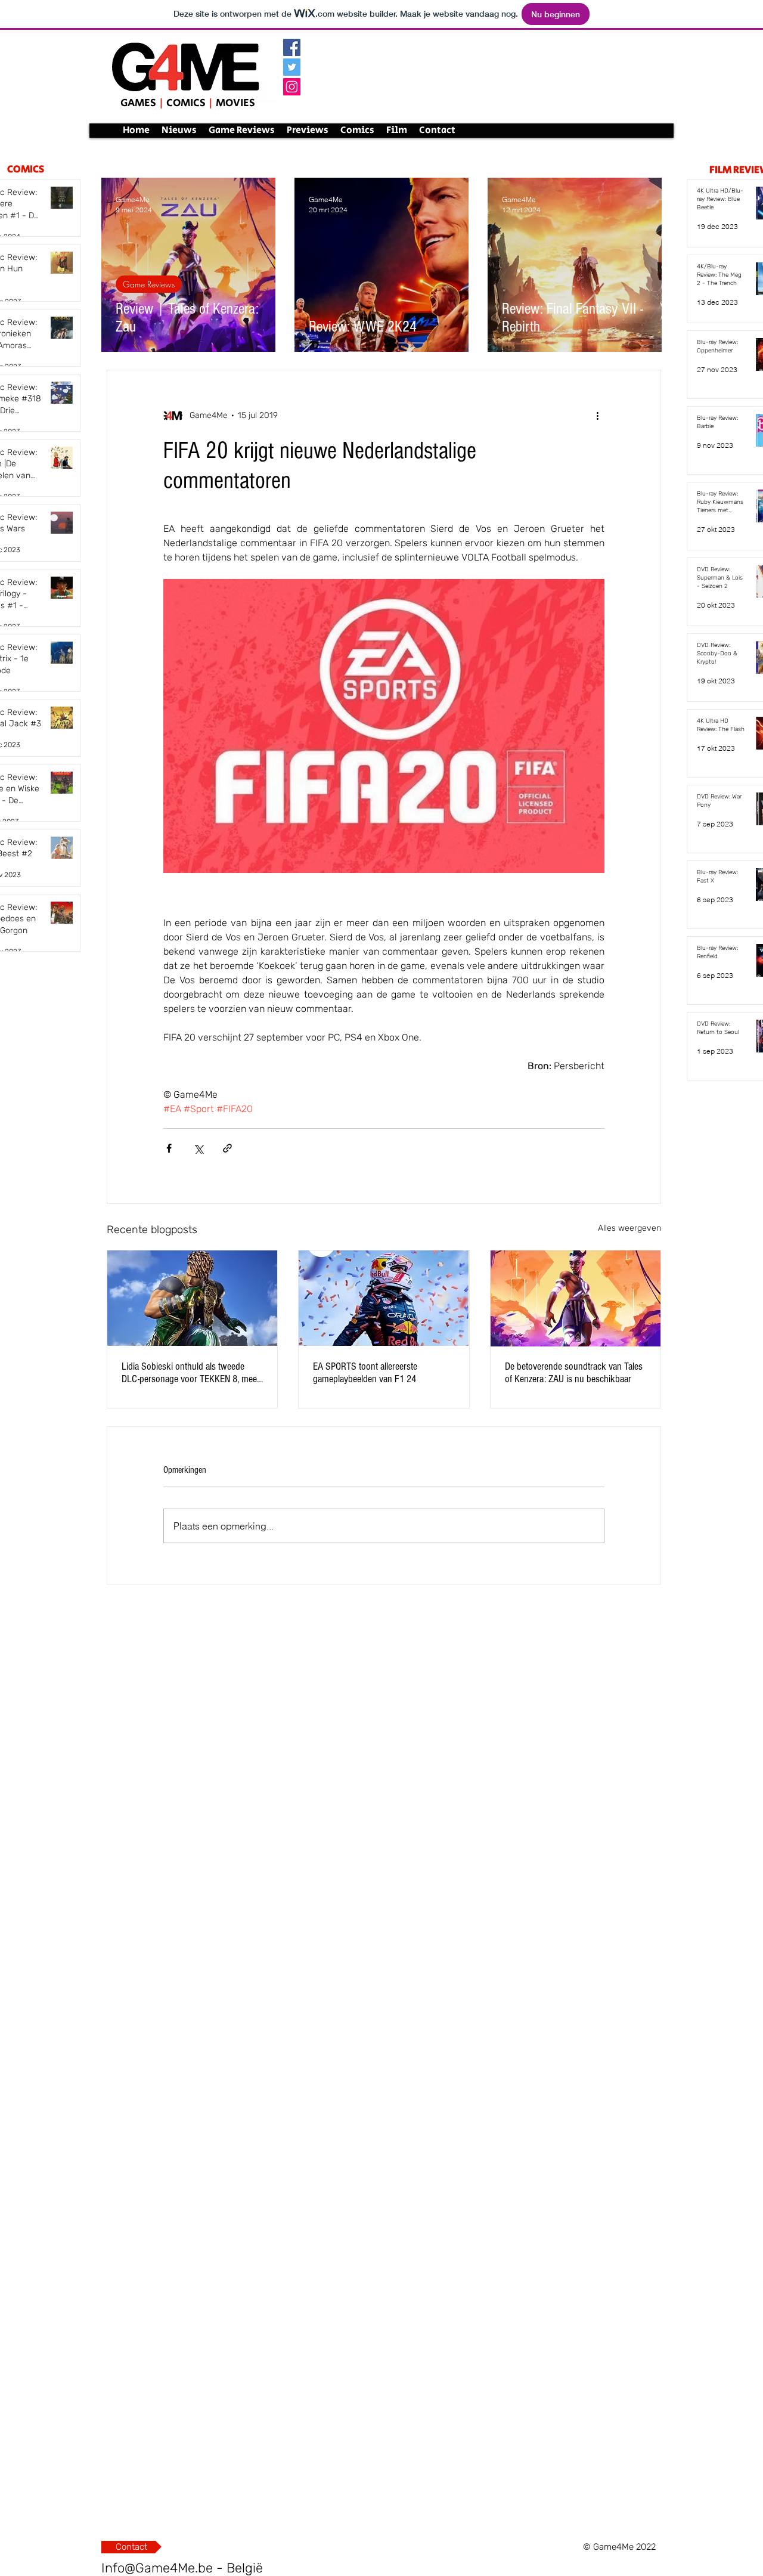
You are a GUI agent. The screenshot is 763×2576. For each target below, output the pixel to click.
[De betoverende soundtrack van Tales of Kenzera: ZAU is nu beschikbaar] (576, 1298)
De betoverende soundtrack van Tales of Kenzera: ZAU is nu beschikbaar (574, 1373)
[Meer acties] (597, 416)
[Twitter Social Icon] (292, 67)
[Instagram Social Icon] (292, 87)
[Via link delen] (227, 1148)
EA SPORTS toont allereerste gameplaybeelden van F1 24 (365, 1373)
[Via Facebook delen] (169, 1148)
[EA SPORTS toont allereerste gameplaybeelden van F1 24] (384, 1298)
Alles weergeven (629, 1228)
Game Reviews (149, 284)
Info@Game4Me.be (157, 2568)
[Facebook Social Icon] (292, 47)
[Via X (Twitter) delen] (198, 1148)
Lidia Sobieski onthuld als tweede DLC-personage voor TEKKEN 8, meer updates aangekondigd (191, 1373)
